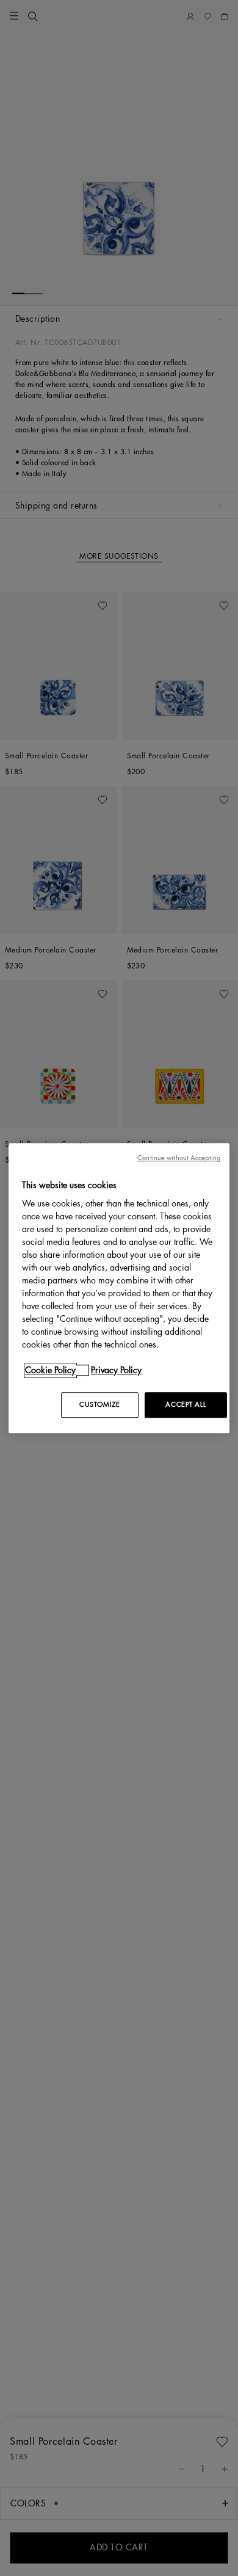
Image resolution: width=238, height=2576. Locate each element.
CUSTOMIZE (99, 1405)
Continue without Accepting (179, 1158)
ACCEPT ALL (186, 1405)
